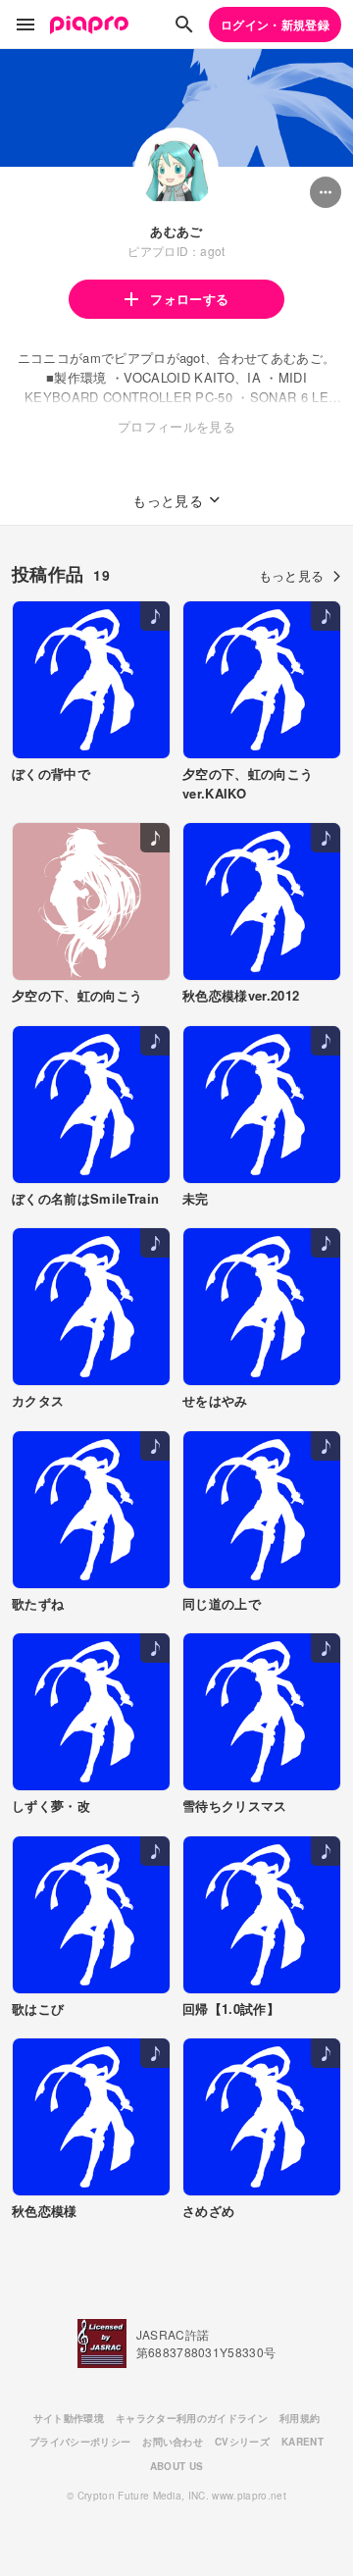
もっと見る (292, 575)
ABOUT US (177, 2466)
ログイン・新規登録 (275, 25)
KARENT (303, 2442)
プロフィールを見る (176, 426)
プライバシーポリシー (80, 2442)
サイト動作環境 (69, 2418)
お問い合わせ (173, 2442)
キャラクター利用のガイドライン (192, 2418)
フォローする (189, 299)
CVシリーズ (242, 2442)
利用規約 (300, 2418)
